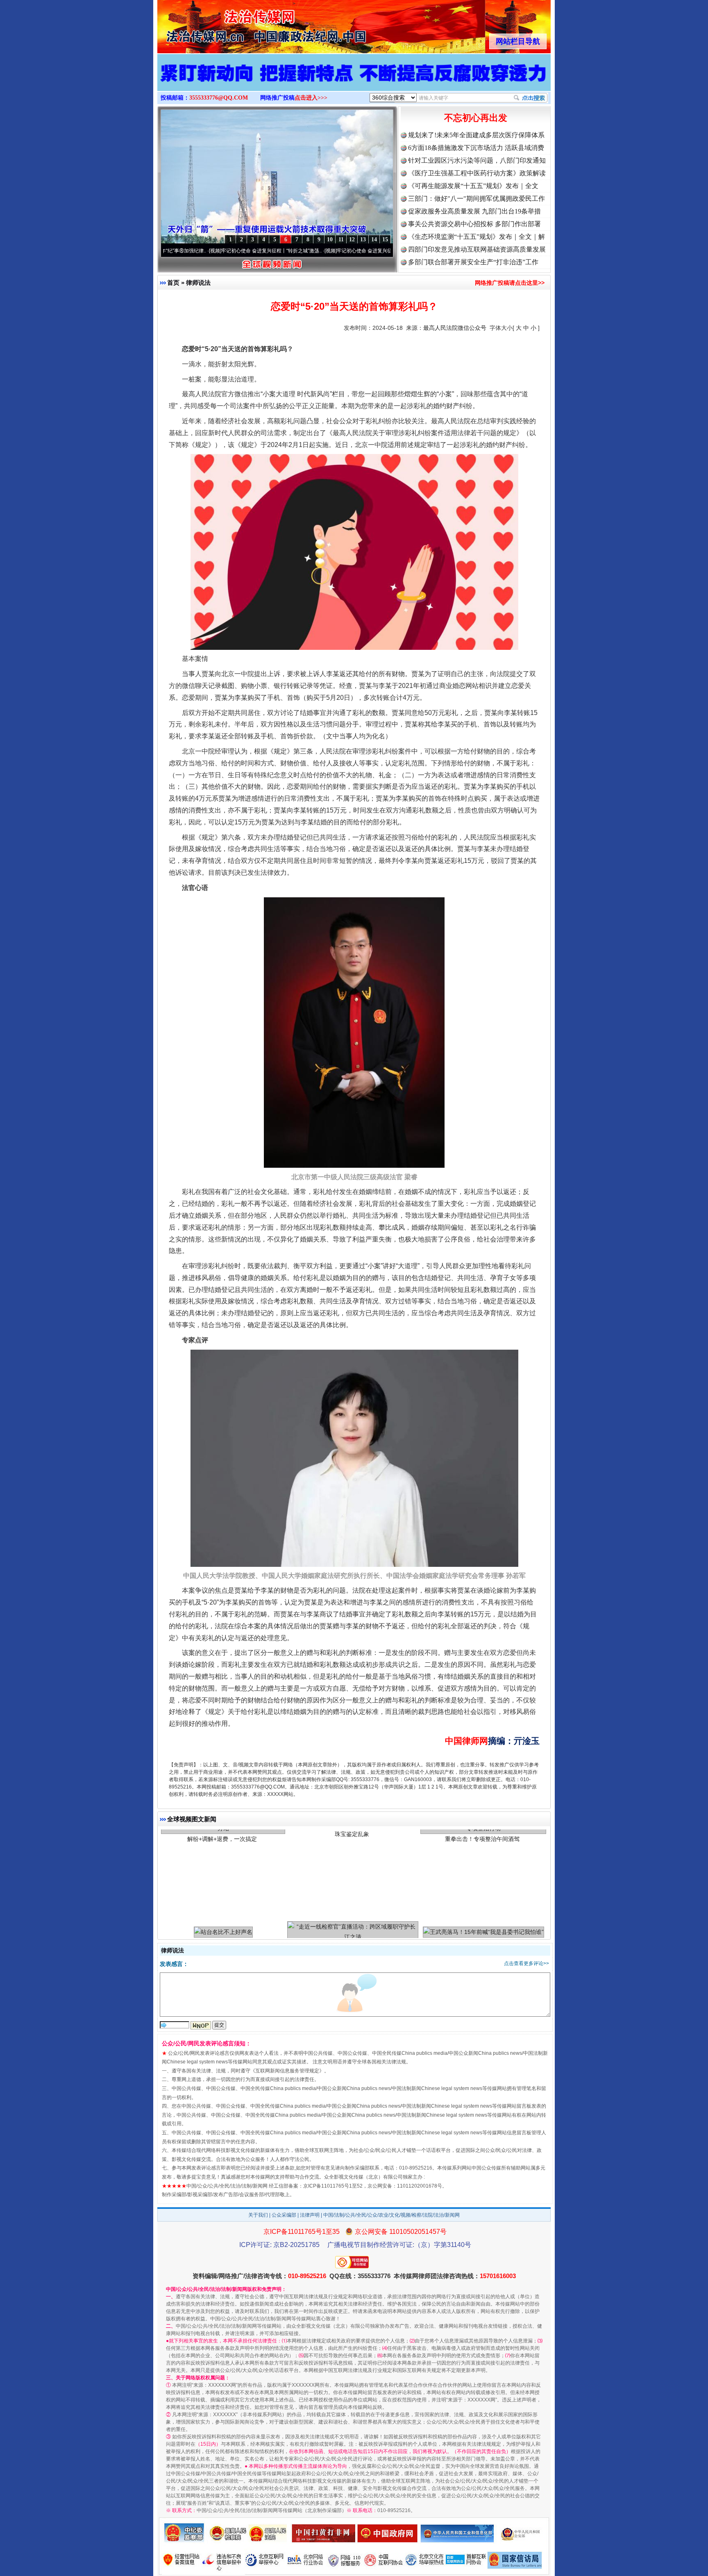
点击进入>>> (311, 98)
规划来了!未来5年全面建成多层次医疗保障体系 (476, 135)
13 (363, 239)
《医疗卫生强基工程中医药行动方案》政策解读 (477, 173)
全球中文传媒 (225, 24)
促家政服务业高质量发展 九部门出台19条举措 (474, 211)
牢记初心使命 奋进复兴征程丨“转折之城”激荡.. (202, 251)
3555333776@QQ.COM (219, 98)
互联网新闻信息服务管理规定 (287, 2071)
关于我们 (258, 2215)
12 (352, 239)
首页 (173, 283)
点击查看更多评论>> (526, 1963)
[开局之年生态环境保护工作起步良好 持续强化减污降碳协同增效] (354, 81)
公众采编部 (284, 2215)
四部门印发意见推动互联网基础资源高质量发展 (477, 249)
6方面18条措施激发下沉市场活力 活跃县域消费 (476, 148)
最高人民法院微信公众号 (455, 328)
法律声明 (310, 2215)
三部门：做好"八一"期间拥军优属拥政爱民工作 (477, 199)
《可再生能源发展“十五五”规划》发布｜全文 (473, 186)
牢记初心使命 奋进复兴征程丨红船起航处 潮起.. (319, 251)
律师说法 (198, 283)
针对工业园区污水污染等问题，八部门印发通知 (477, 160)
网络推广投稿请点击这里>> (510, 283)
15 (385, 239)
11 (341, 239)
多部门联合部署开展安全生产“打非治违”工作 (473, 262)
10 (330, 239)
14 (374, 239)
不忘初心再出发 (476, 118)
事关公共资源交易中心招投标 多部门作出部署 (474, 224)
